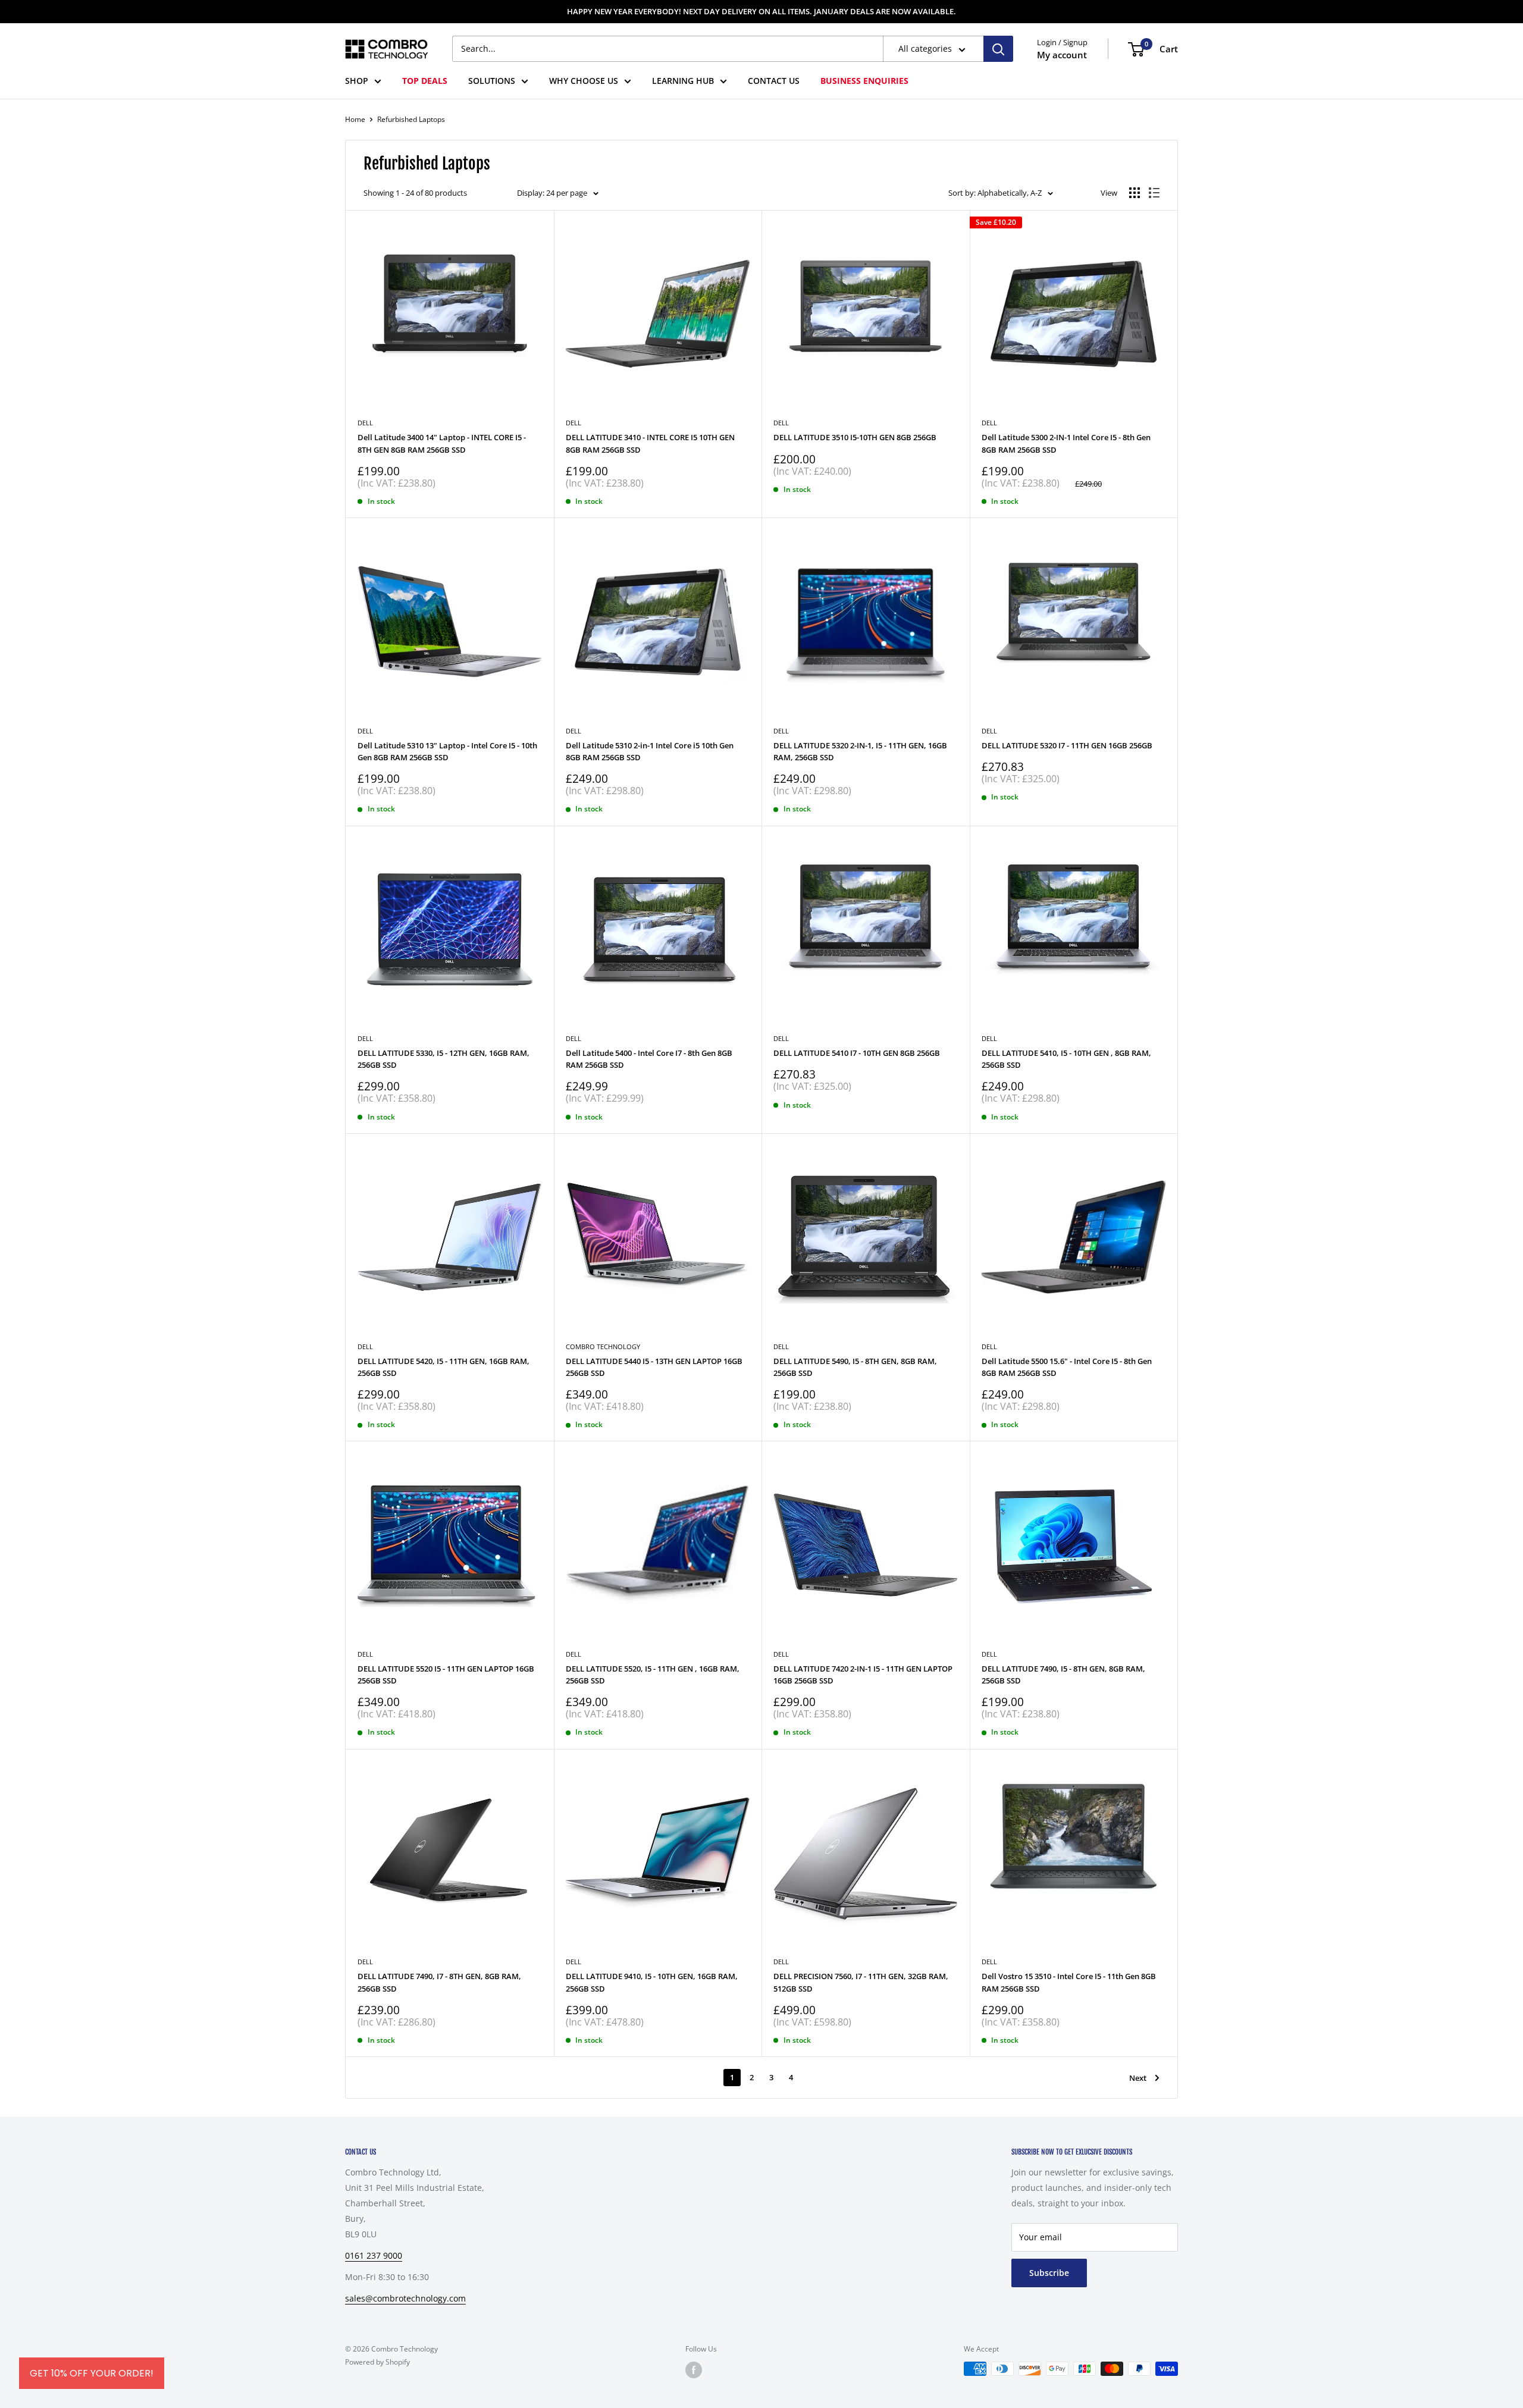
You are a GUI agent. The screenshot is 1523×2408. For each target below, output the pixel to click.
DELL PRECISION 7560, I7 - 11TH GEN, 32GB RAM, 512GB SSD (861, 1982)
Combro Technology (603, 1346)
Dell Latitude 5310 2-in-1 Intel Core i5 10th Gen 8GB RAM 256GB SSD (650, 751)
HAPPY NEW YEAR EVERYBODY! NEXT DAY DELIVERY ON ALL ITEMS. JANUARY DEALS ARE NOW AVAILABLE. (761, 11)
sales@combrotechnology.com (405, 2298)
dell (365, 1038)
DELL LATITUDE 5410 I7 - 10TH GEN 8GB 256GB (857, 1053)
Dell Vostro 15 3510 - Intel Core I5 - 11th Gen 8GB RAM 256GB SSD (1069, 1982)
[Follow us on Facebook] (694, 2370)
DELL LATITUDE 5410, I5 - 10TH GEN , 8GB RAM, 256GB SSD (1066, 1059)
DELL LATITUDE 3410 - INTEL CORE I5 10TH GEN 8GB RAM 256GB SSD (650, 443)
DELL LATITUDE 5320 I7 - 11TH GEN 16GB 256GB (1067, 745)
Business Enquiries (864, 81)
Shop (357, 81)
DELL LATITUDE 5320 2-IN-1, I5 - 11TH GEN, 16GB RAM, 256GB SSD (860, 751)
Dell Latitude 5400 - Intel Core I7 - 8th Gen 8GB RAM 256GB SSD (649, 1059)
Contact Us (774, 81)
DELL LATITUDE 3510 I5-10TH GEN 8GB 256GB (855, 437)
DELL (781, 423)
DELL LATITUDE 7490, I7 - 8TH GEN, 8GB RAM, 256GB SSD (439, 1982)
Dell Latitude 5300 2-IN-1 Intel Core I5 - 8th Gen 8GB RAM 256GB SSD (1066, 443)
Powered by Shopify (377, 2362)
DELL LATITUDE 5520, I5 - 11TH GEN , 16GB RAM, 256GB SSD (653, 1675)
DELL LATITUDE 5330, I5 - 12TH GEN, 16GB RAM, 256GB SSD (444, 1059)
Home (355, 119)
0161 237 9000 (374, 2255)
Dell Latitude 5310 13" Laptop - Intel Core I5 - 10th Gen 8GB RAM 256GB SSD (447, 751)
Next (1138, 2078)
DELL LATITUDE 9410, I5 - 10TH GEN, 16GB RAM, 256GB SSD (652, 1982)
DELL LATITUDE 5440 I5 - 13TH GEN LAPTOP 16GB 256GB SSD (654, 1367)
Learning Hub (683, 81)
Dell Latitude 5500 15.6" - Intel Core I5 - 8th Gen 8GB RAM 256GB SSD (1067, 1367)
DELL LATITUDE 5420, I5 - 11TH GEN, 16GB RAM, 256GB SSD (444, 1367)
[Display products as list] (1154, 193)
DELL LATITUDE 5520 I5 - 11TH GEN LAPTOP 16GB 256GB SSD (446, 1675)
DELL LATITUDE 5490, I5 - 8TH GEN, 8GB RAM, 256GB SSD (855, 1367)
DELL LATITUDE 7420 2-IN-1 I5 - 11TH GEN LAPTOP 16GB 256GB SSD (863, 1675)
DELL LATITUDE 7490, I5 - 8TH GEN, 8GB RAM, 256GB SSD (1063, 1675)
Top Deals (425, 81)
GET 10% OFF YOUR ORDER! (92, 2373)
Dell (365, 423)
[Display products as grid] (1135, 193)
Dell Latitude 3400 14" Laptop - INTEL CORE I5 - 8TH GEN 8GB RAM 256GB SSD (442, 443)
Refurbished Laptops (411, 119)
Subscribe (1049, 2273)
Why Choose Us (584, 81)
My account (1062, 55)
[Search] (998, 49)
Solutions (492, 81)
